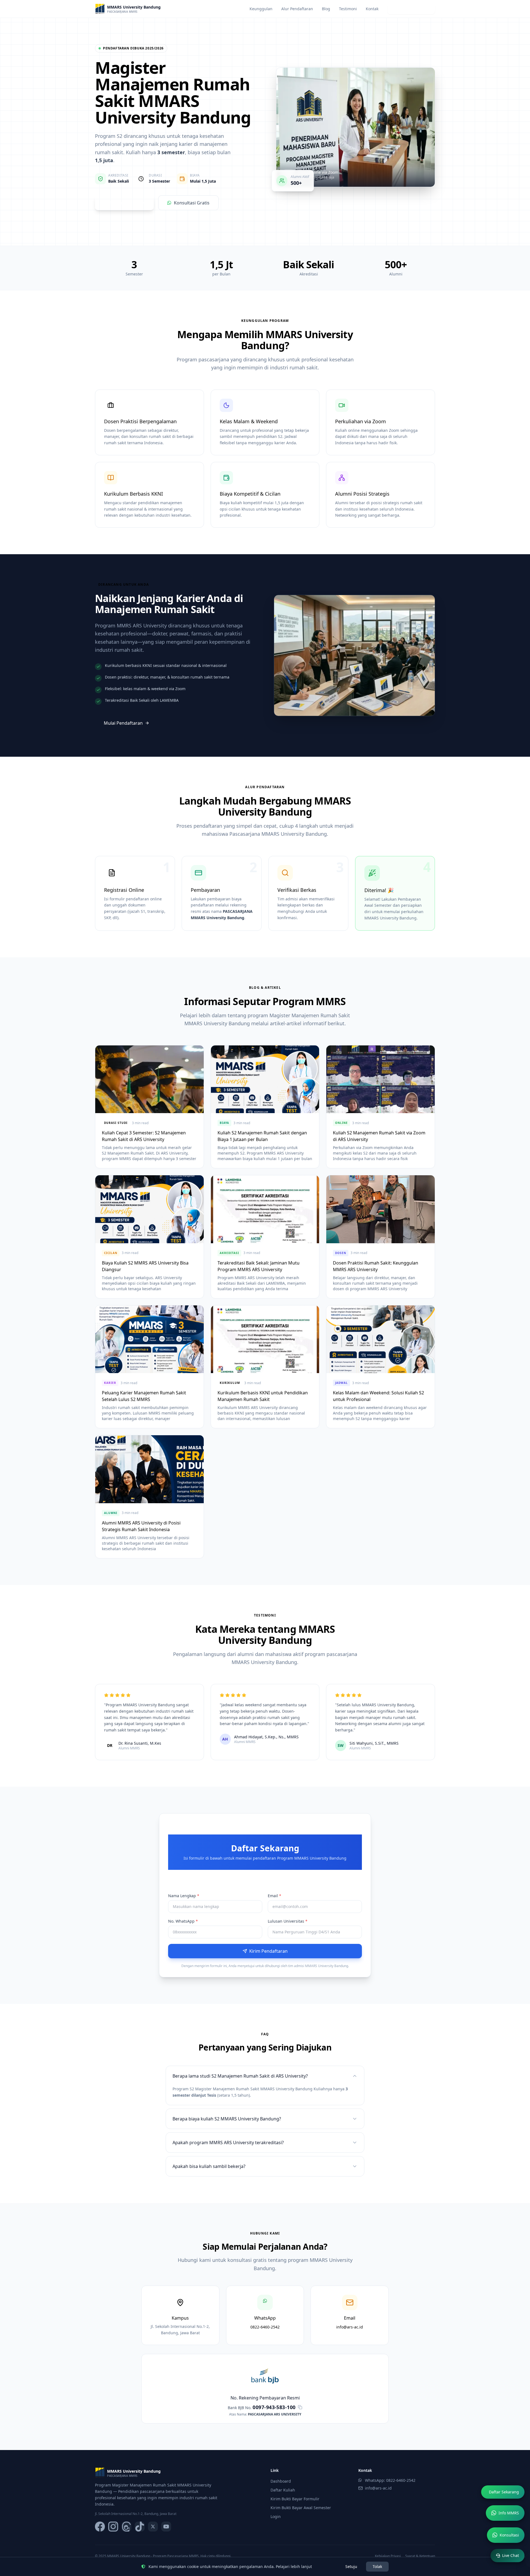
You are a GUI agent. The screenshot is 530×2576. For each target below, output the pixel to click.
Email (275, 1896)
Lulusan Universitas (288, 1921)
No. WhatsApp (183, 1921)
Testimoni (348, 9)
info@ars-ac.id (378, 2488)
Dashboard (281, 2481)
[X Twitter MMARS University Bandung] (153, 2527)
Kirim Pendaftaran (268, 1951)
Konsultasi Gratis (192, 203)
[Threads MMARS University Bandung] (126, 2527)
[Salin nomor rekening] (300, 2407)
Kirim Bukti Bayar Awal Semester (301, 2508)
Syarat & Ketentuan (420, 2556)
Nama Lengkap (184, 1896)
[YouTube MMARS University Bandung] (166, 2527)
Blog (326, 9)
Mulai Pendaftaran (123, 723)
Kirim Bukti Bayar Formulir (295, 2499)
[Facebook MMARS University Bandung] (100, 2527)
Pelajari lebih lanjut (294, 2566)
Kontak (372, 9)
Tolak (377, 2566)
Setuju (351, 2566)
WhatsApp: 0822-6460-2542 (390, 2480)
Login (276, 2516)
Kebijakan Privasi (388, 2556)
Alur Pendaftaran (297, 9)
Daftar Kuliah (283, 2490)
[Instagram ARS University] (113, 2527)
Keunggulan (261, 9)
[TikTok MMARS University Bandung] (140, 2527)
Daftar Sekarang (408, 9)
